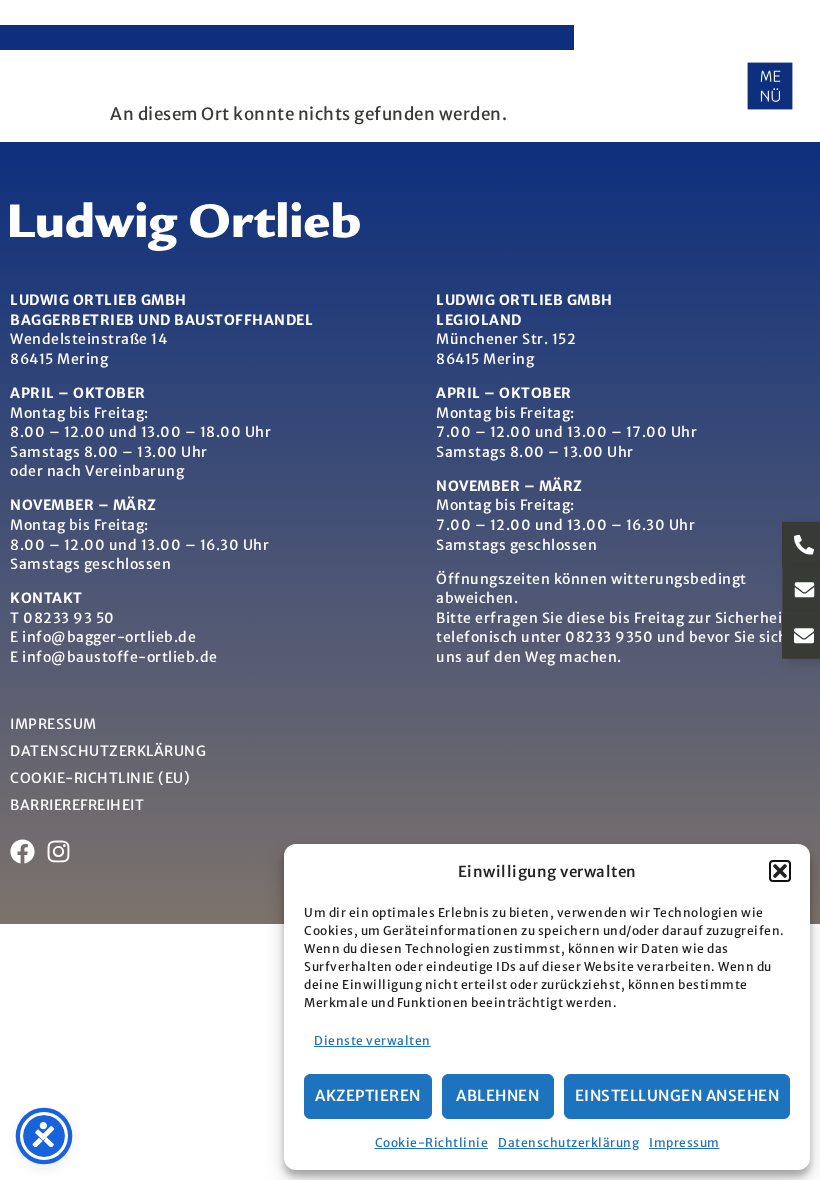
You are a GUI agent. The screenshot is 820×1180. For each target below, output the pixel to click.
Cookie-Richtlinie (432, 1142)
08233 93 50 (69, 618)
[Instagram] (58, 851)
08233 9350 (609, 637)
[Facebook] (22, 851)
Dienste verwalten (372, 1040)
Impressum (684, 1142)
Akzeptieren (368, 1095)
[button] (780, 871)
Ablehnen (497, 1095)
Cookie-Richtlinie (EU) (100, 778)
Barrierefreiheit (77, 805)
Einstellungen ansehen (677, 1095)
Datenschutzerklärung (568, 1142)
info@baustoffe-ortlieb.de (120, 657)
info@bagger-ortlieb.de (109, 637)
